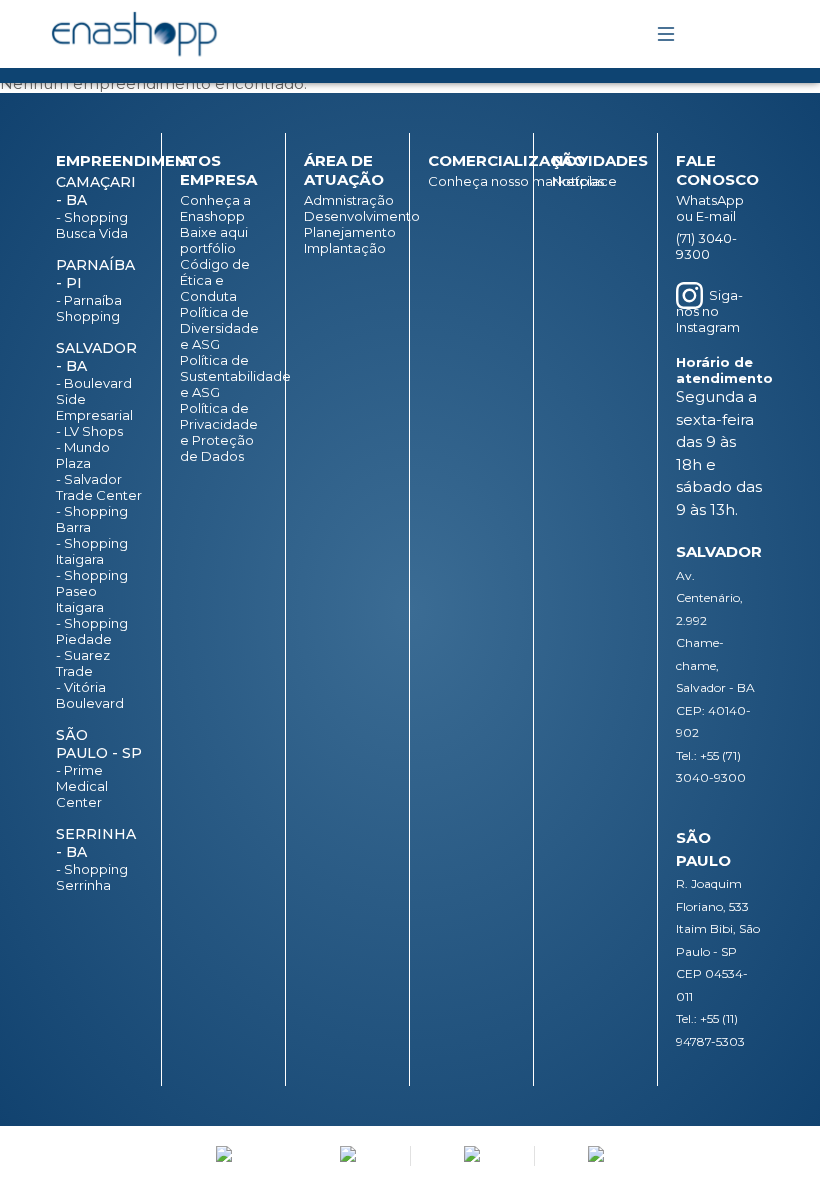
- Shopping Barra (92, 519)
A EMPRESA (218, 170)
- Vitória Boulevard (90, 695)
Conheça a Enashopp (215, 208)
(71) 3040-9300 (706, 246)
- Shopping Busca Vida (92, 225)
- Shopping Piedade (92, 631)
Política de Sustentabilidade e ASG (223, 376)
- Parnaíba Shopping (89, 308)
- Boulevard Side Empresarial (94, 399)
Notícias (578, 181)
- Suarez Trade (83, 663)
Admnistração (347, 200)
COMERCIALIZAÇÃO (507, 160)
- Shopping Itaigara (92, 551)
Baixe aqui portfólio (214, 240)
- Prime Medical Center (82, 786)
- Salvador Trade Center (99, 487)
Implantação (345, 248)
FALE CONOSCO (717, 170)
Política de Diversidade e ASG (219, 328)
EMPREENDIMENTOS (138, 160)
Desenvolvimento (347, 216)
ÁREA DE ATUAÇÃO (344, 170)
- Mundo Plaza (83, 455)
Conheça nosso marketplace (471, 181)
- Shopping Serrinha (92, 877)
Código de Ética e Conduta (215, 280)
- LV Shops (89, 431)
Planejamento (347, 232)
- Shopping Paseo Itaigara (92, 591)
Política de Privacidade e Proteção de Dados (219, 432)
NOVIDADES (600, 160)
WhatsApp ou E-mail (710, 208)
